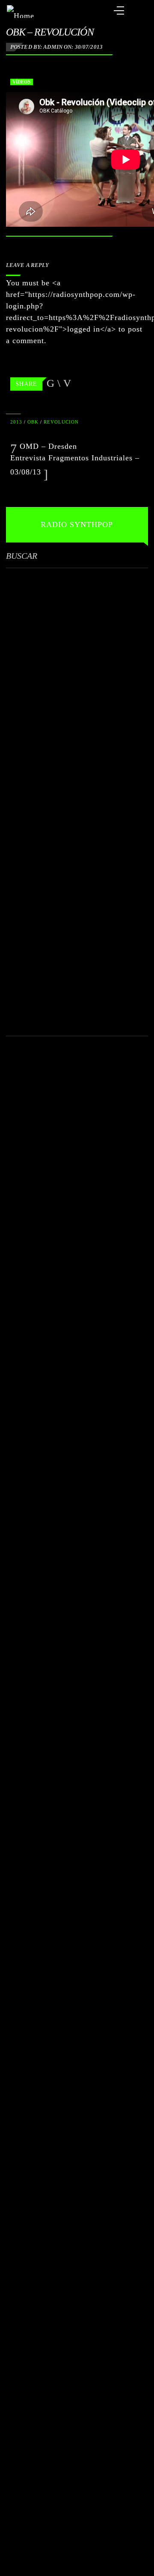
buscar (22, 556)
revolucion (61, 422)
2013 (16, 422)
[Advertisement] (77, 798)
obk (33, 422)
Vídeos (22, 82)
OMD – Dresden (47, 446)
